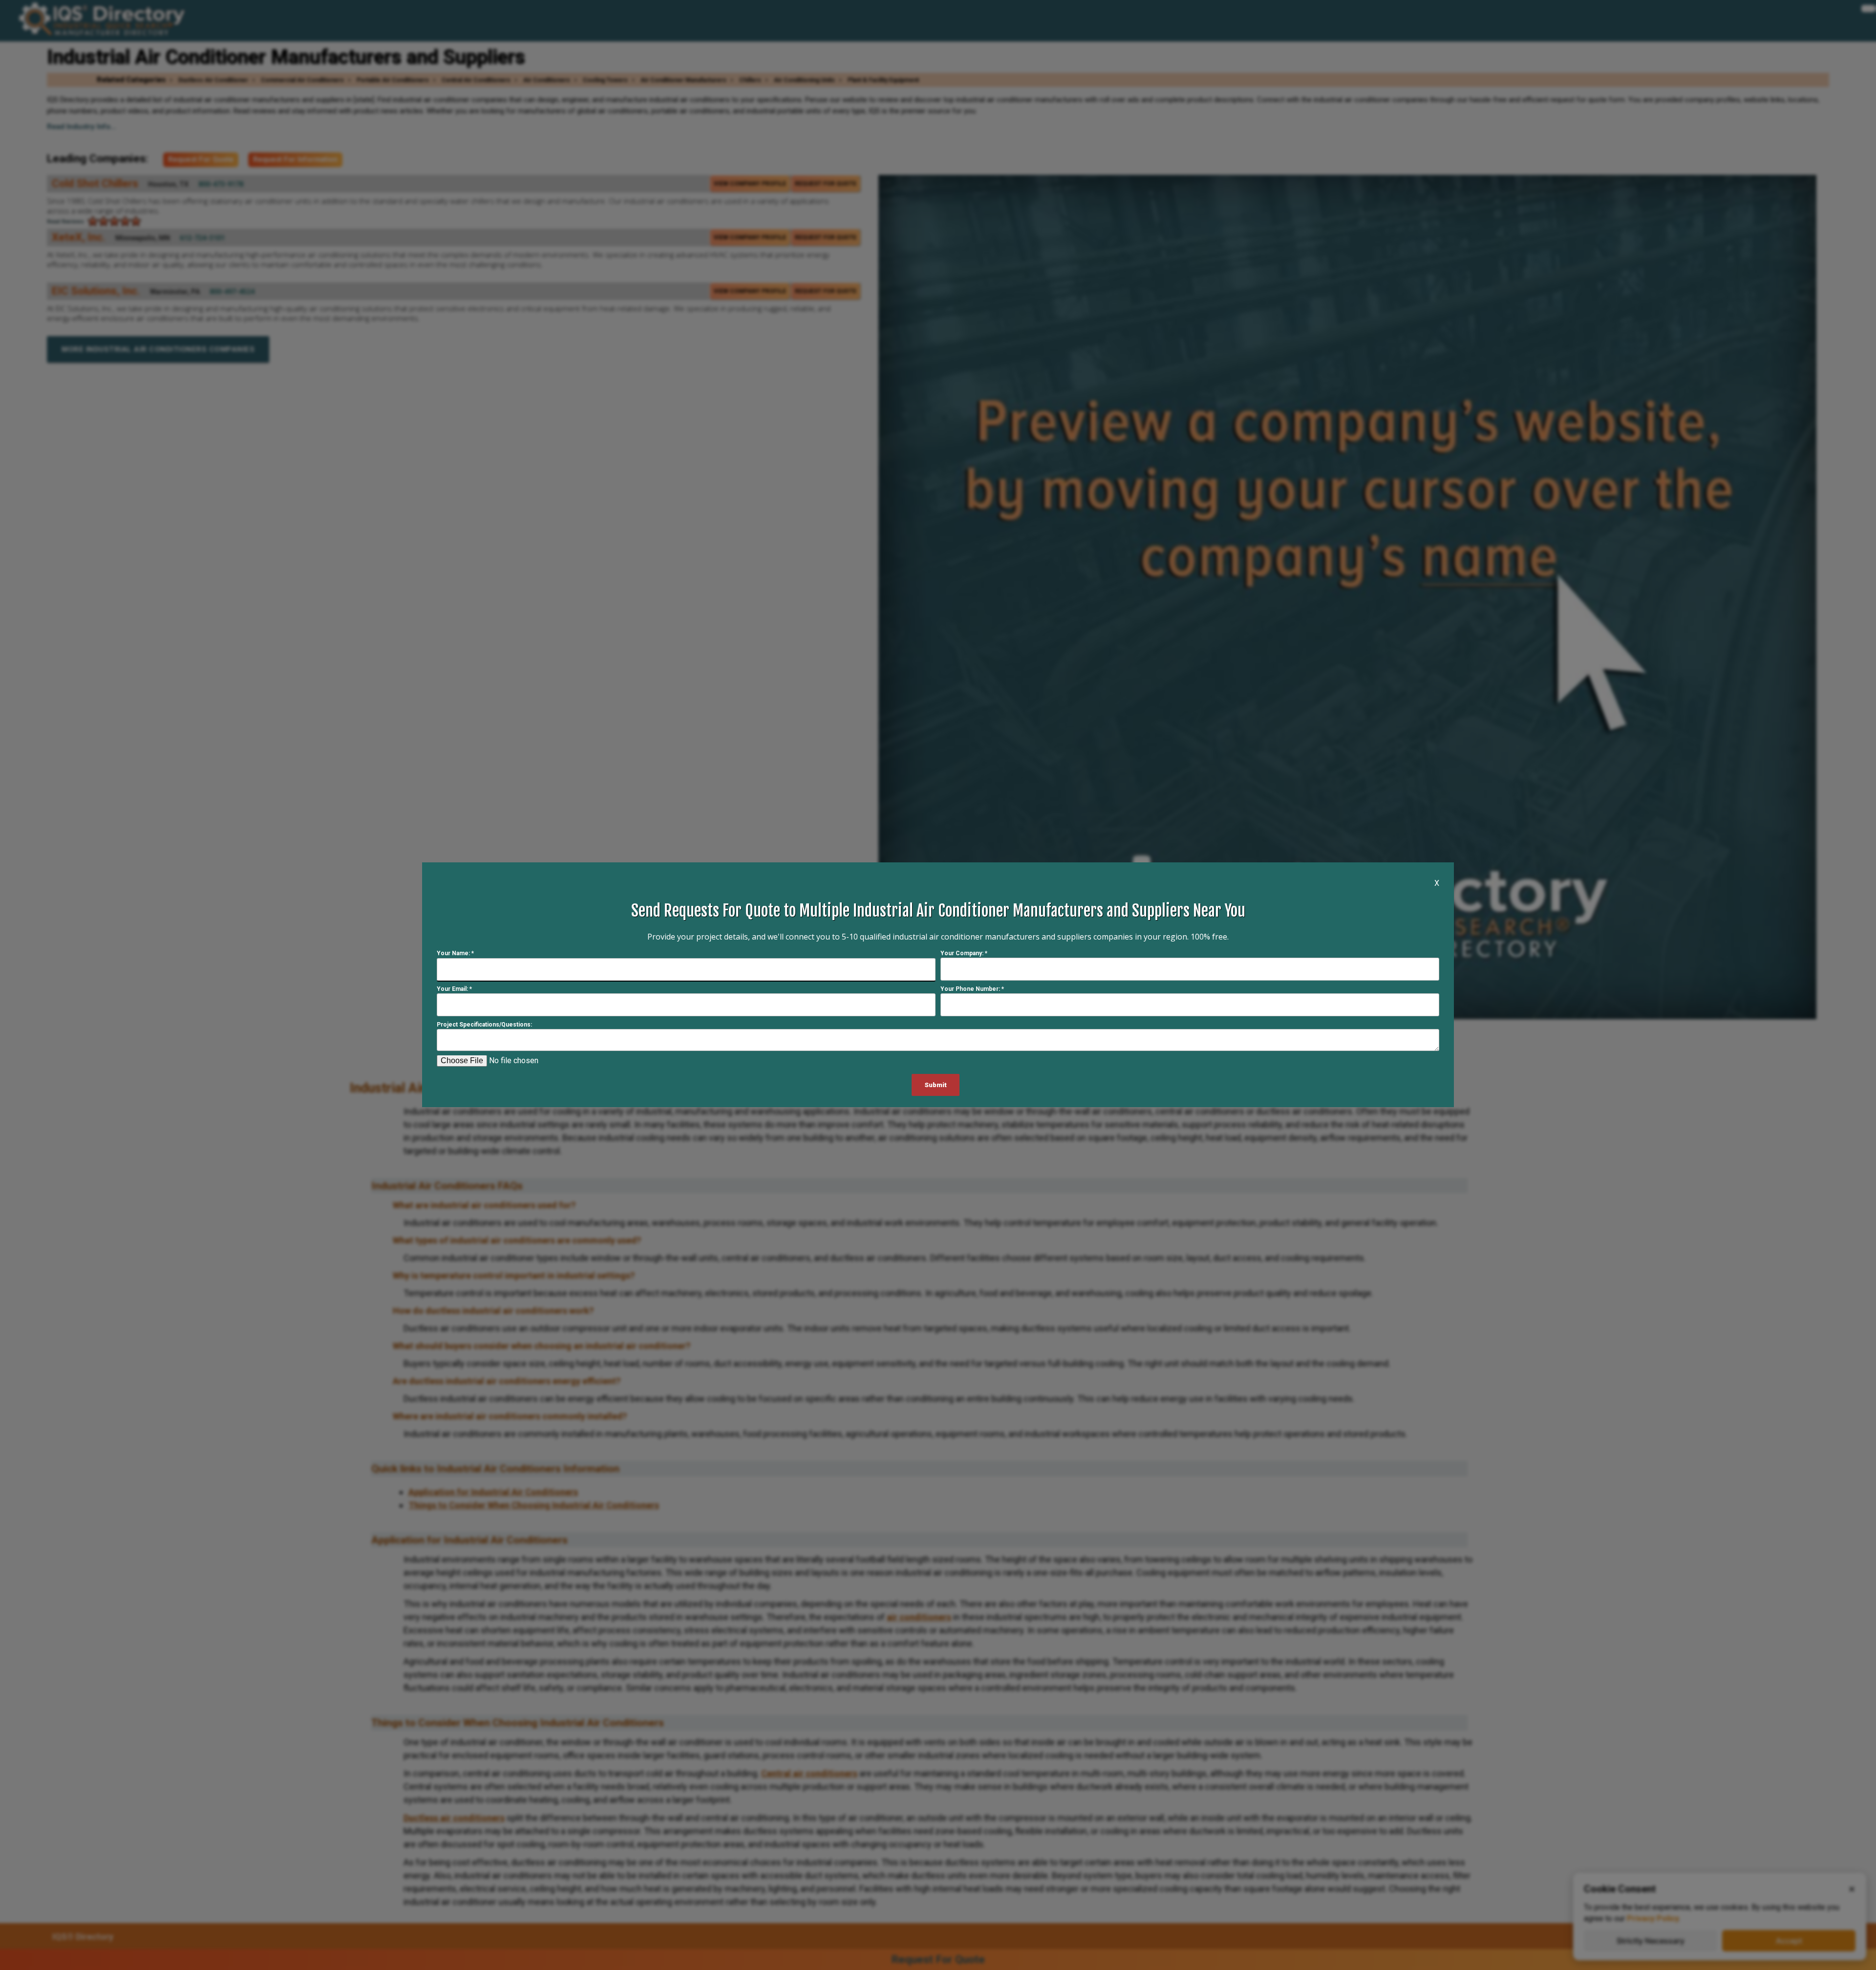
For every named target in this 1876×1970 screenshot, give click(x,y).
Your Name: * (455, 954)
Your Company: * (964, 954)
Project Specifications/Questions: (484, 1025)
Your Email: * (454, 989)
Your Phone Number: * (972, 989)
